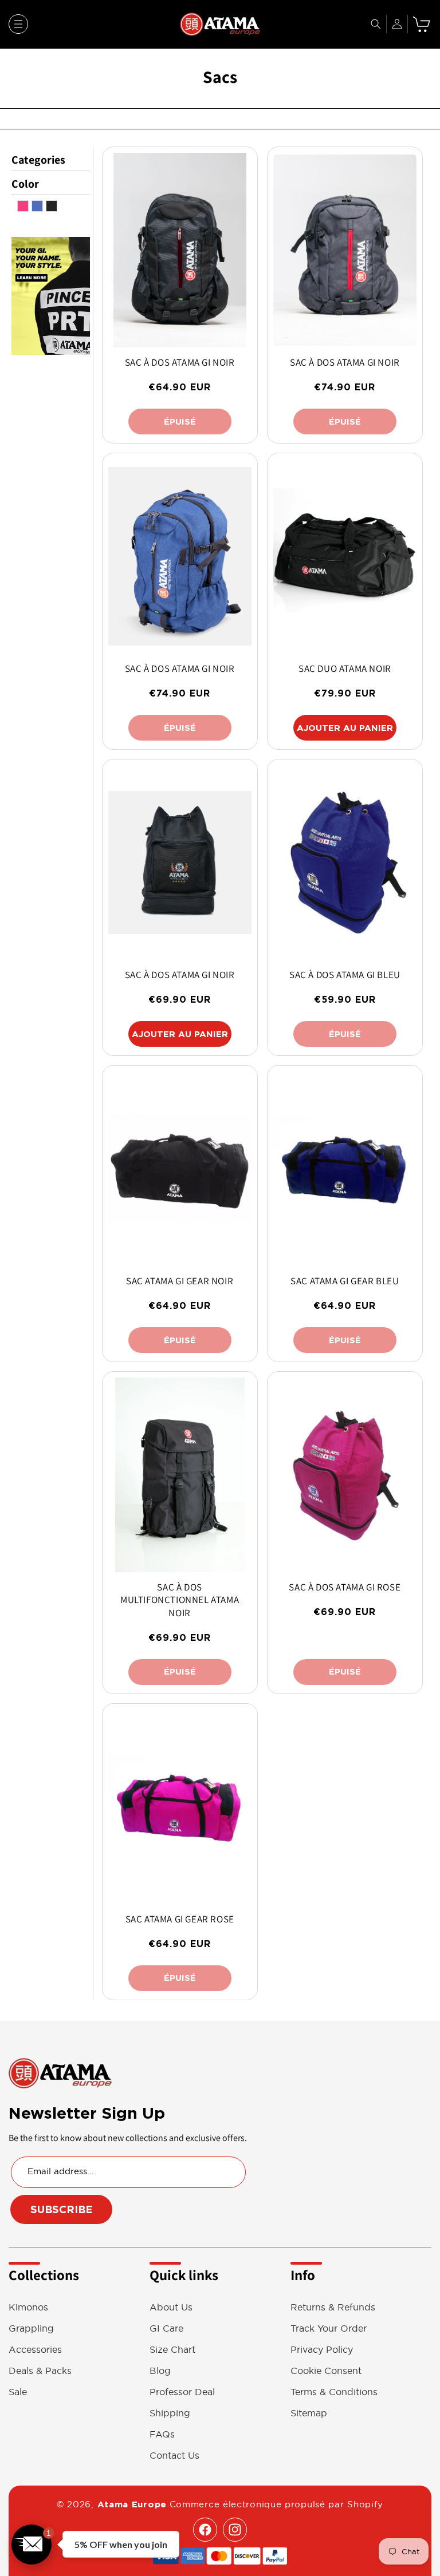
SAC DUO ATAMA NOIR (345, 668)
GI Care (166, 2328)
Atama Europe (132, 2504)
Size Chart (172, 2350)
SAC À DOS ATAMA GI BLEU (345, 975)
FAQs (162, 2434)
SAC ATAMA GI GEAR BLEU (345, 1281)
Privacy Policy (322, 2350)
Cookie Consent (326, 2371)
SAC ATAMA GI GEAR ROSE (180, 1919)
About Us (171, 2307)
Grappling (31, 2328)
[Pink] (23, 209)
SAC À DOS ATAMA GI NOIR (180, 362)
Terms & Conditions (334, 2392)
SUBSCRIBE (62, 2209)
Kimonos (28, 2307)
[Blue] (37, 209)
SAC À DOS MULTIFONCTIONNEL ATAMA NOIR (180, 1600)
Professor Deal (182, 2392)
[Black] (52, 209)
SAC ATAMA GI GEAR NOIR (180, 1281)
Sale (18, 2392)
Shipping (170, 2413)
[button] (18, 24)
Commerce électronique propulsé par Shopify (276, 2504)
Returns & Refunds (333, 2307)
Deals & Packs (40, 2371)
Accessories (35, 2350)
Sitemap (309, 2413)
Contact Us (174, 2456)
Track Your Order (329, 2328)
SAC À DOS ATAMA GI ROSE (345, 1587)
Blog (160, 2371)
